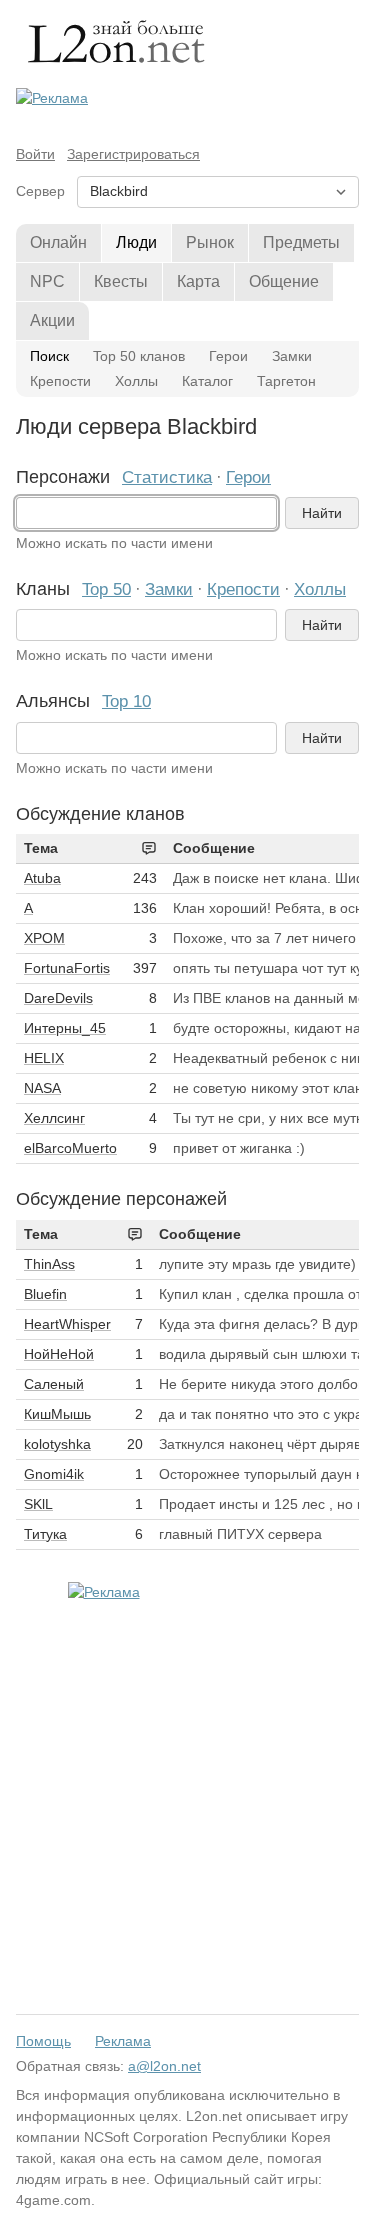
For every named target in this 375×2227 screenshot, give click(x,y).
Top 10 (126, 701)
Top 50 (106, 589)
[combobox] (146, 513)
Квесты (121, 281)
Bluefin (45, 1294)
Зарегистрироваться (133, 154)
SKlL (38, 1504)
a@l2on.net (164, 2066)
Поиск (49, 356)
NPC (47, 281)
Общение (284, 281)
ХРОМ (44, 938)
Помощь (43, 2041)
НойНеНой (59, 1354)
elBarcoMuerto (70, 1148)
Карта (198, 281)
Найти (322, 513)
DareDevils (58, 998)
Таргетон (286, 381)
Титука (45, 1534)
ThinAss (49, 1264)
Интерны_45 (65, 1028)
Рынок (210, 242)
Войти (35, 154)
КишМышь (57, 1414)
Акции (52, 320)
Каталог (207, 381)
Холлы (136, 381)
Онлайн (58, 242)
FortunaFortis (67, 968)
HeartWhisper (67, 1324)
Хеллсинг (54, 1118)
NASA (42, 1088)
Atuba (42, 878)
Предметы (301, 242)
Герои (228, 356)
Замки (292, 356)
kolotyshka (57, 1444)
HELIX (44, 1058)
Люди (136, 242)
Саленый (54, 1384)
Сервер (40, 191)
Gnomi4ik (54, 1474)
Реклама (123, 2041)
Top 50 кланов (139, 356)
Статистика (167, 477)
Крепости (60, 381)
